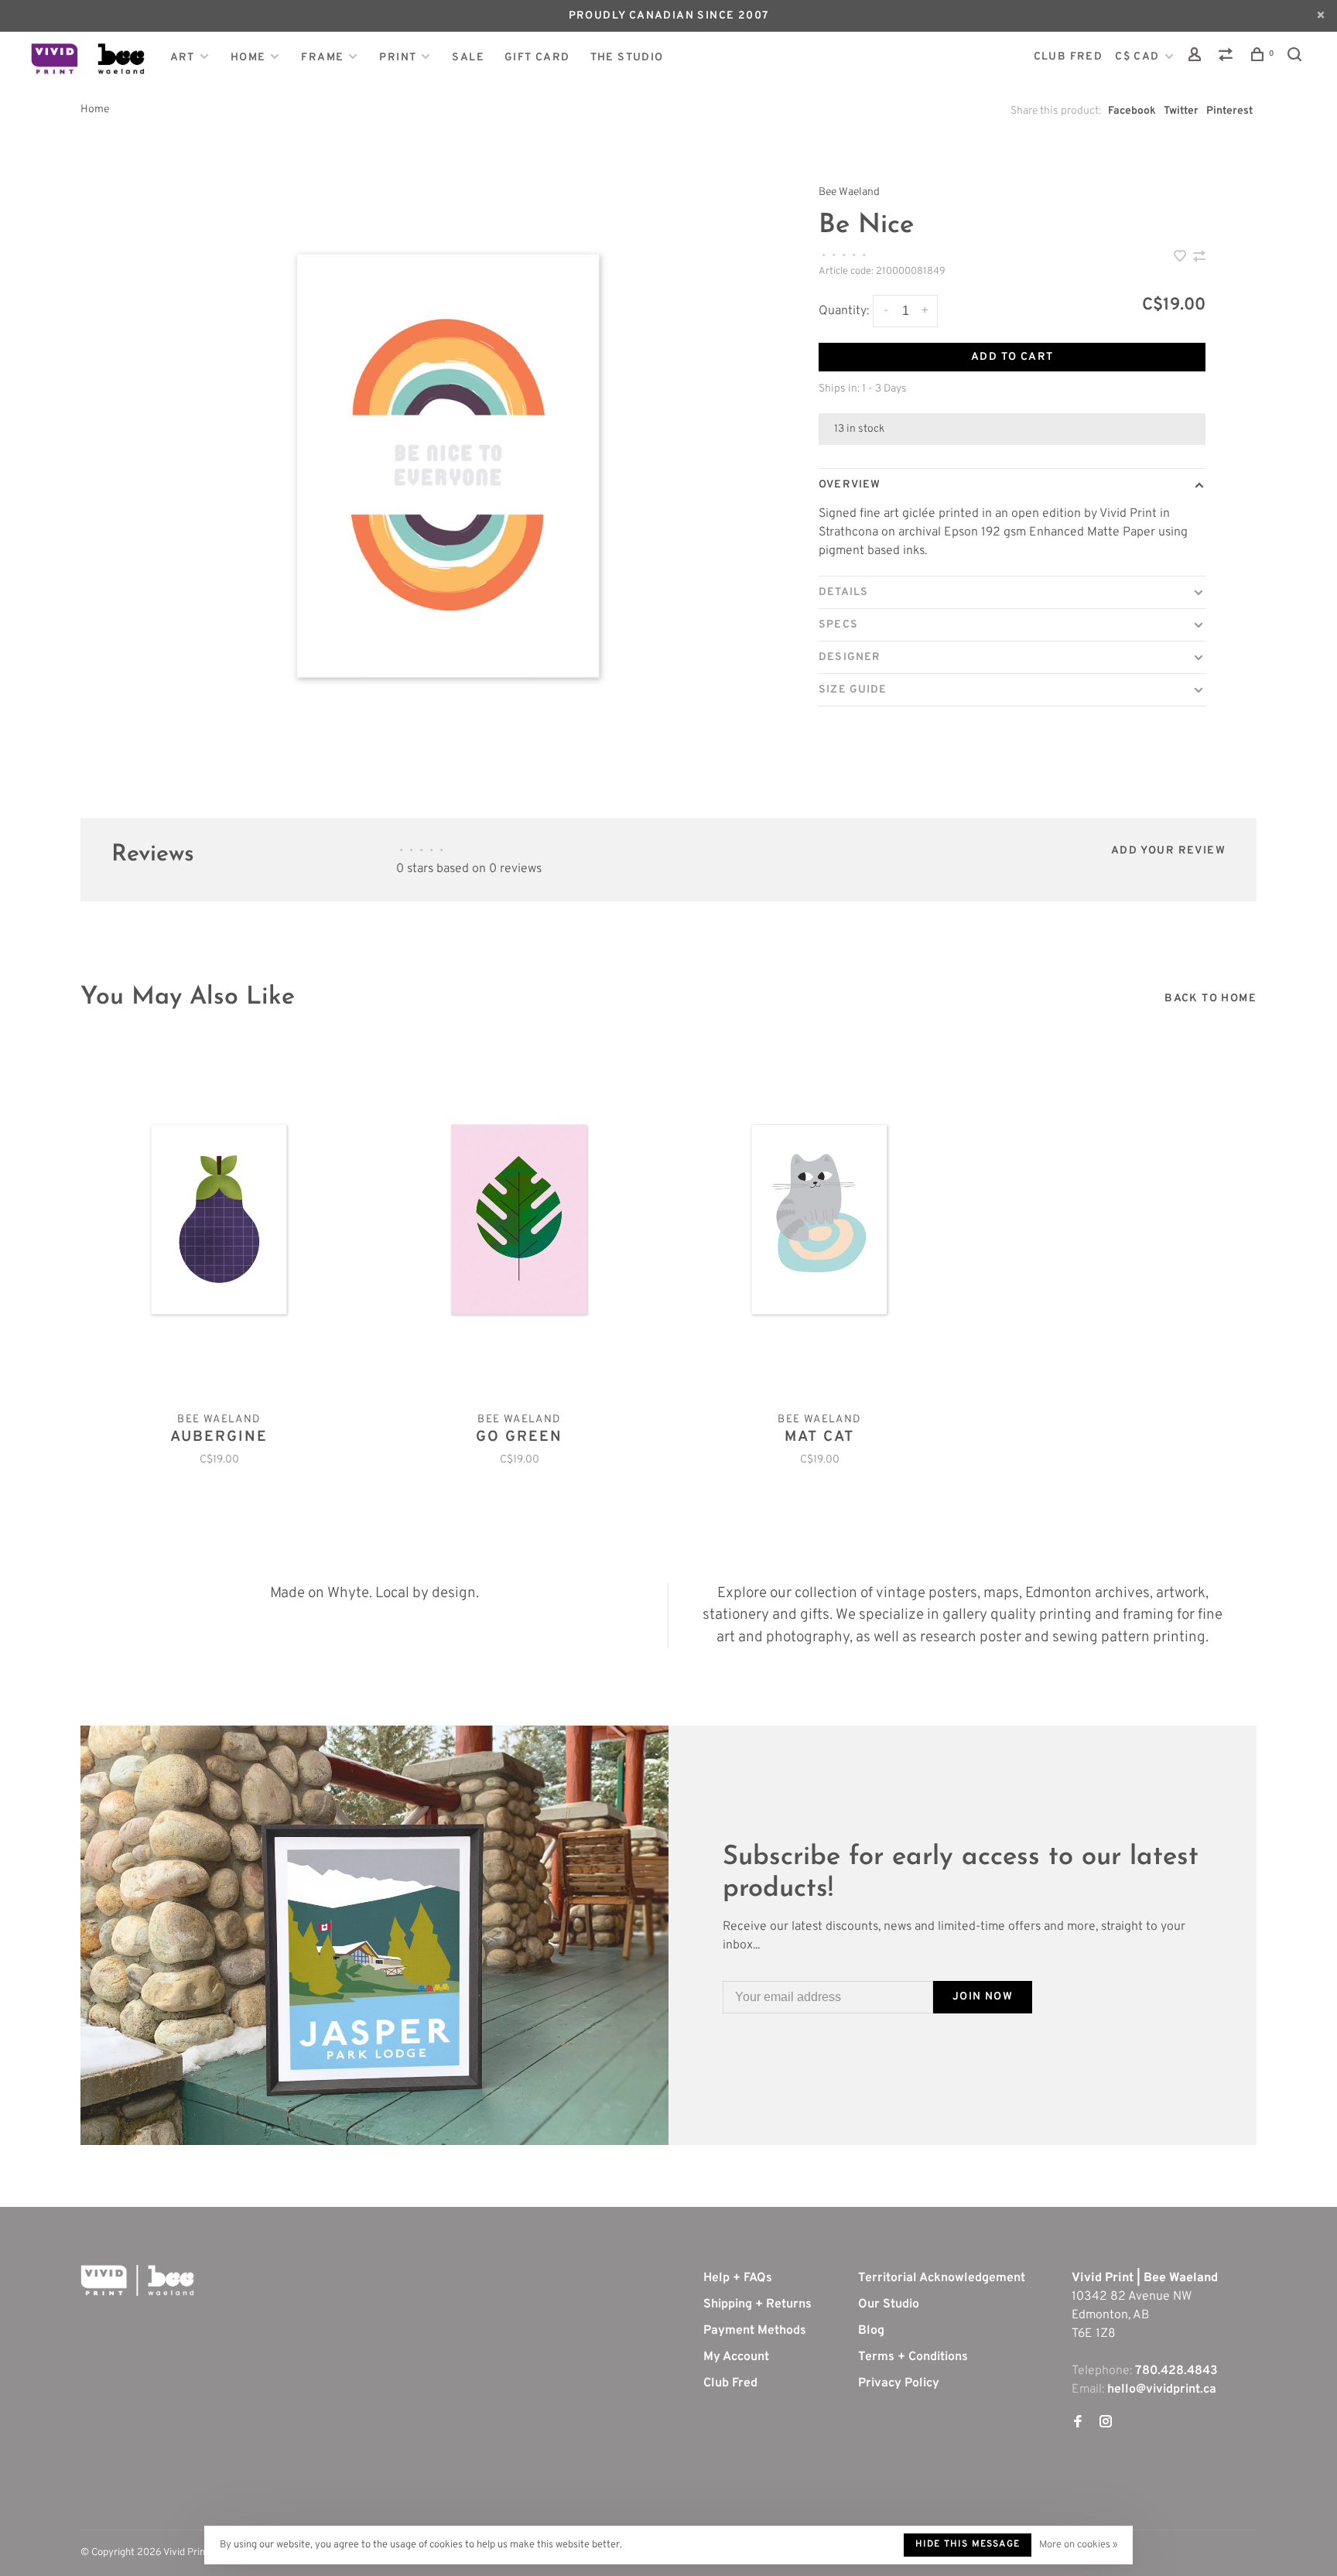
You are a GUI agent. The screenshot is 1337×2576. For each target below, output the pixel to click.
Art (183, 58)
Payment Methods (755, 2331)
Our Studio (889, 2304)
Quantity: (844, 311)
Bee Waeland (849, 192)
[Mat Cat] (819, 1220)
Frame (322, 58)
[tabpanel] (448, 466)
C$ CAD (1139, 57)
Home (248, 58)
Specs (838, 625)
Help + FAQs (738, 2278)
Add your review (1168, 851)
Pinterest (1229, 111)
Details (843, 592)
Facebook (1132, 111)
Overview (850, 485)
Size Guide (853, 690)
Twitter (1181, 111)
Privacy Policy (899, 2383)
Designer (850, 657)
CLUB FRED (1069, 57)
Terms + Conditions (913, 2357)
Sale (468, 58)
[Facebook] (1078, 2424)
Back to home (1210, 999)
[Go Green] (519, 1220)
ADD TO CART (1012, 357)
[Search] (1297, 58)
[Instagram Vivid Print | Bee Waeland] (1106, 2424)
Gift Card (537, 58)
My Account (736, 2357)
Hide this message (968, 2544)
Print (398, 58)
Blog (871, 2331)
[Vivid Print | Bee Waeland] (137, 2280)
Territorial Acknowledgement (942, 2278)
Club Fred (730, 2383)
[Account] (1197, 58)
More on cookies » (1078, 2545)
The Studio (627, 58)
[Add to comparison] (1199, 258)
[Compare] (1228, 58)
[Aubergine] (219, 1220)
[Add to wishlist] (1181, 258)
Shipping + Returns (757, 2304)
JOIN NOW (983, 1997)
